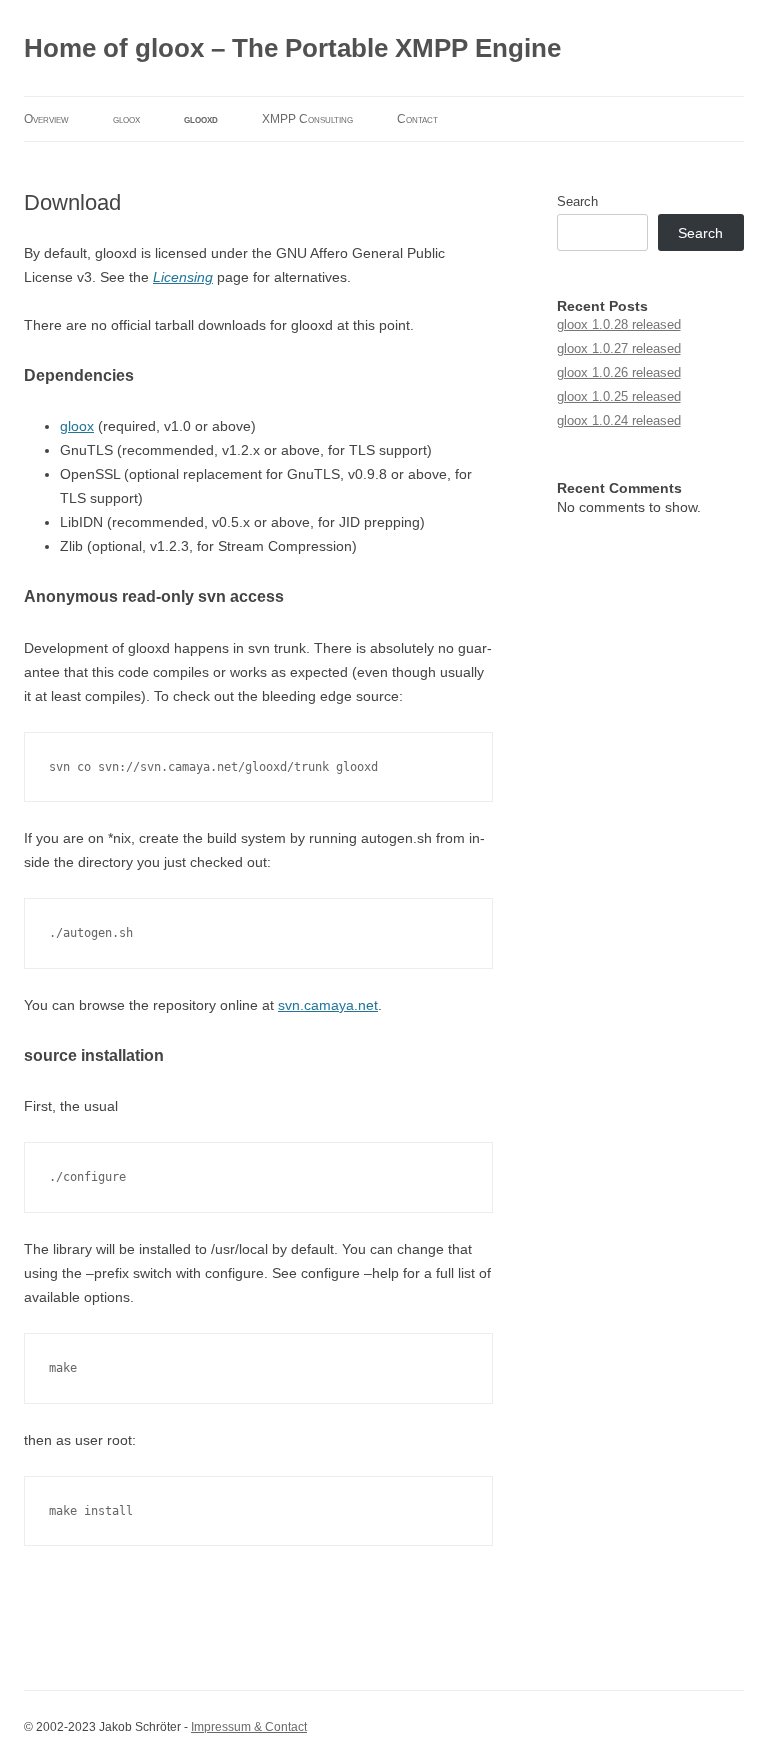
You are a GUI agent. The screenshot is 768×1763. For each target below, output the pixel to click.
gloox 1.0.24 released (619, 420)
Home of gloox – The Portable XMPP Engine (292, 48)
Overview (46, 119)
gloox (126, 119)
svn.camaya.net (328, 1005)
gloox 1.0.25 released (619, 396)
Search (577, 201)
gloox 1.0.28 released (619, 324)
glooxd (201, 119)
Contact (417, 119)
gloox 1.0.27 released (619, 348)
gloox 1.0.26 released (619, 372)
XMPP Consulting (307, 119)
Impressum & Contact (249, 1727)
